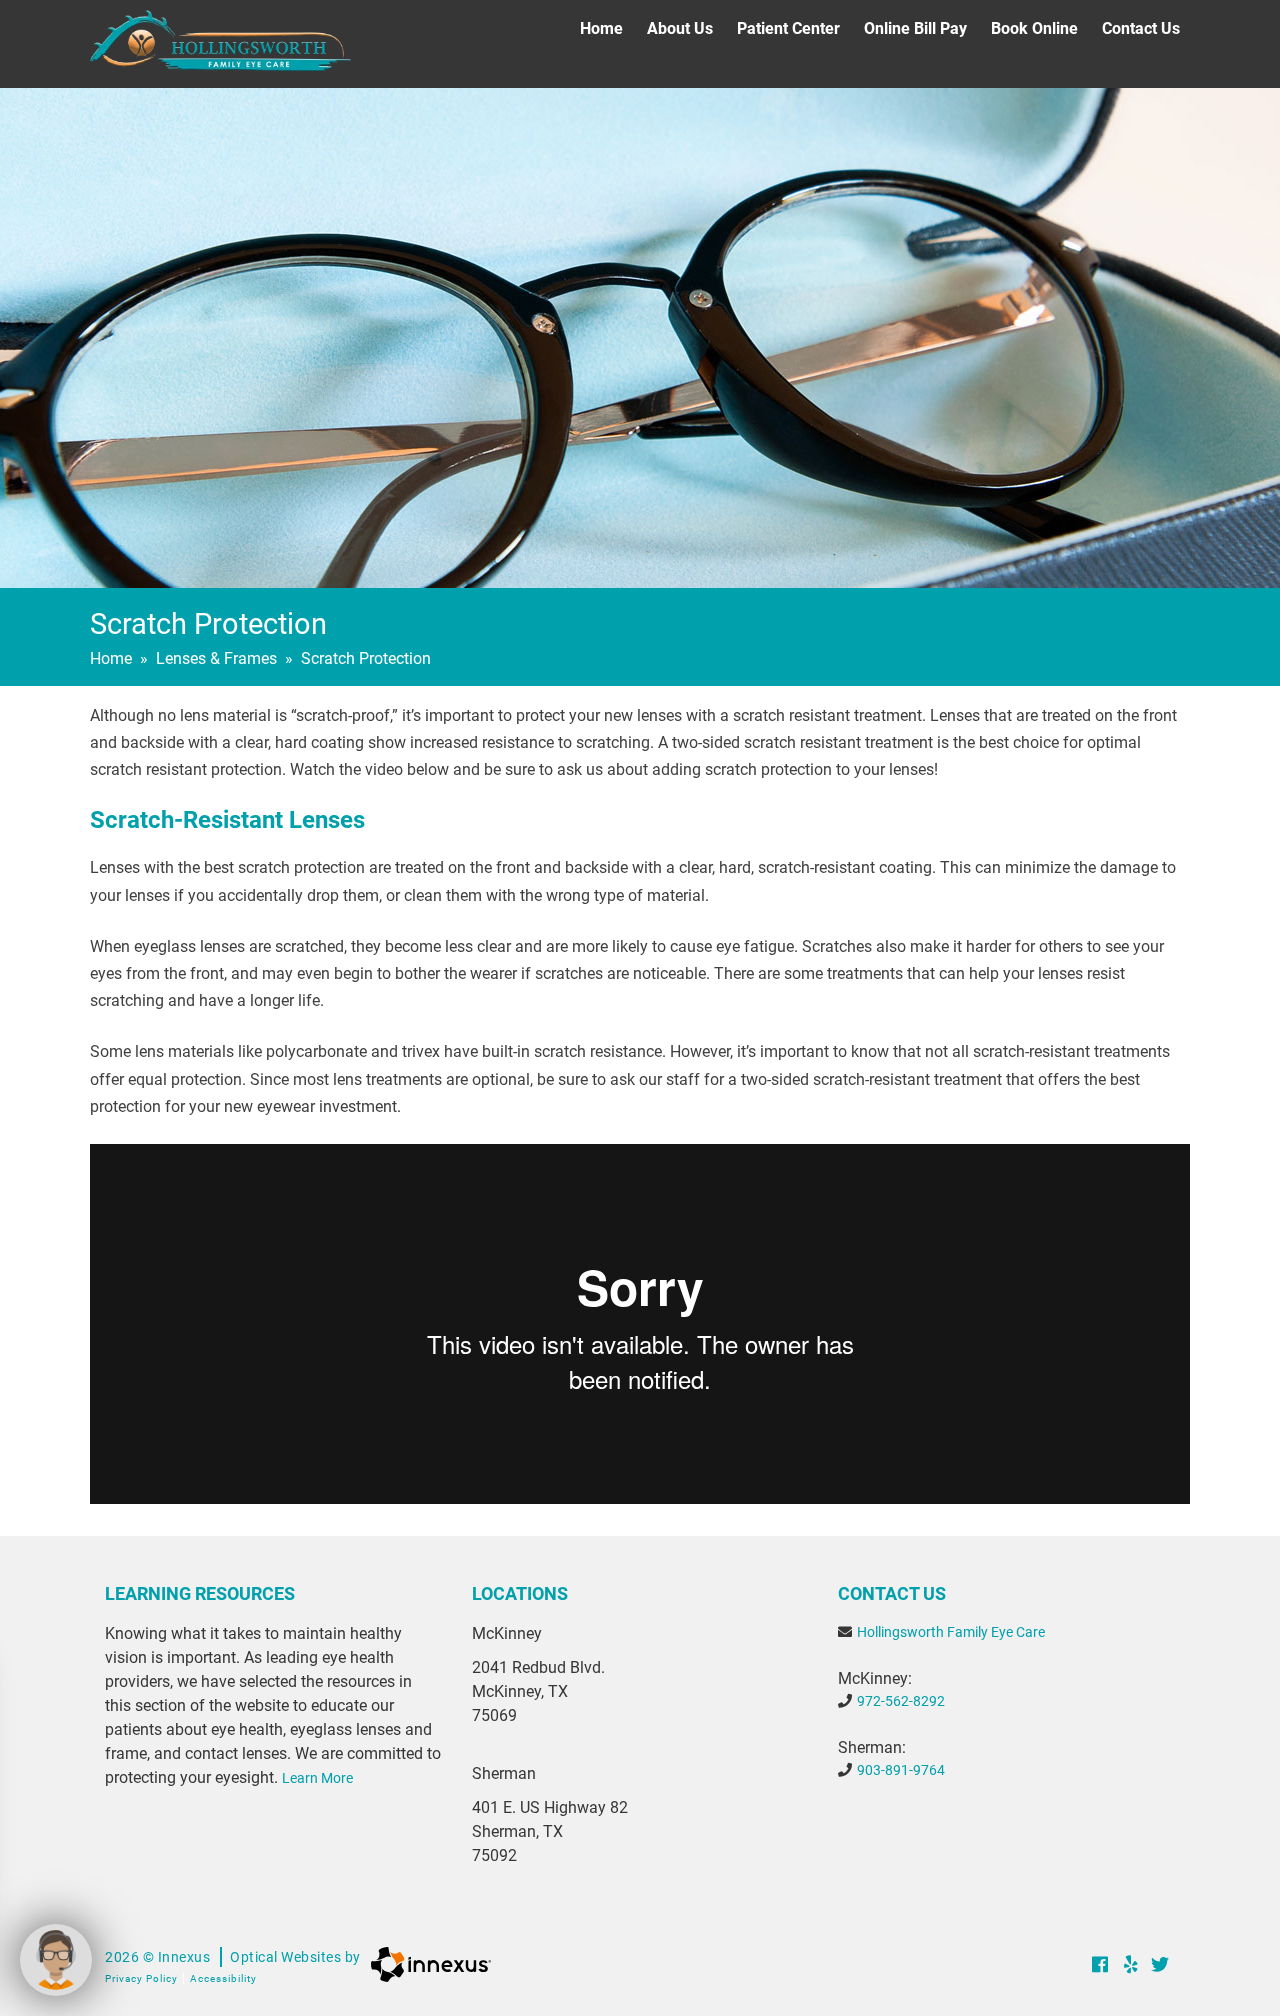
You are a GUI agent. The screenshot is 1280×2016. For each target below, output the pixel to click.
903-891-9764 (901, 1770)
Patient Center (788, 28)
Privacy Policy (141, 1978)
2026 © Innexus (233, 1957)
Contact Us (1141, 28)
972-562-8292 (901, 1701)
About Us (680, 28)
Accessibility (223, 1978)
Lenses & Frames (216, 658)
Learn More (317, 1778)
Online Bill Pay (915, 28)
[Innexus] (426, 1964)
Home (601, 28)
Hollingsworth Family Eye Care (951, 1632)
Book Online (1034, 28)
